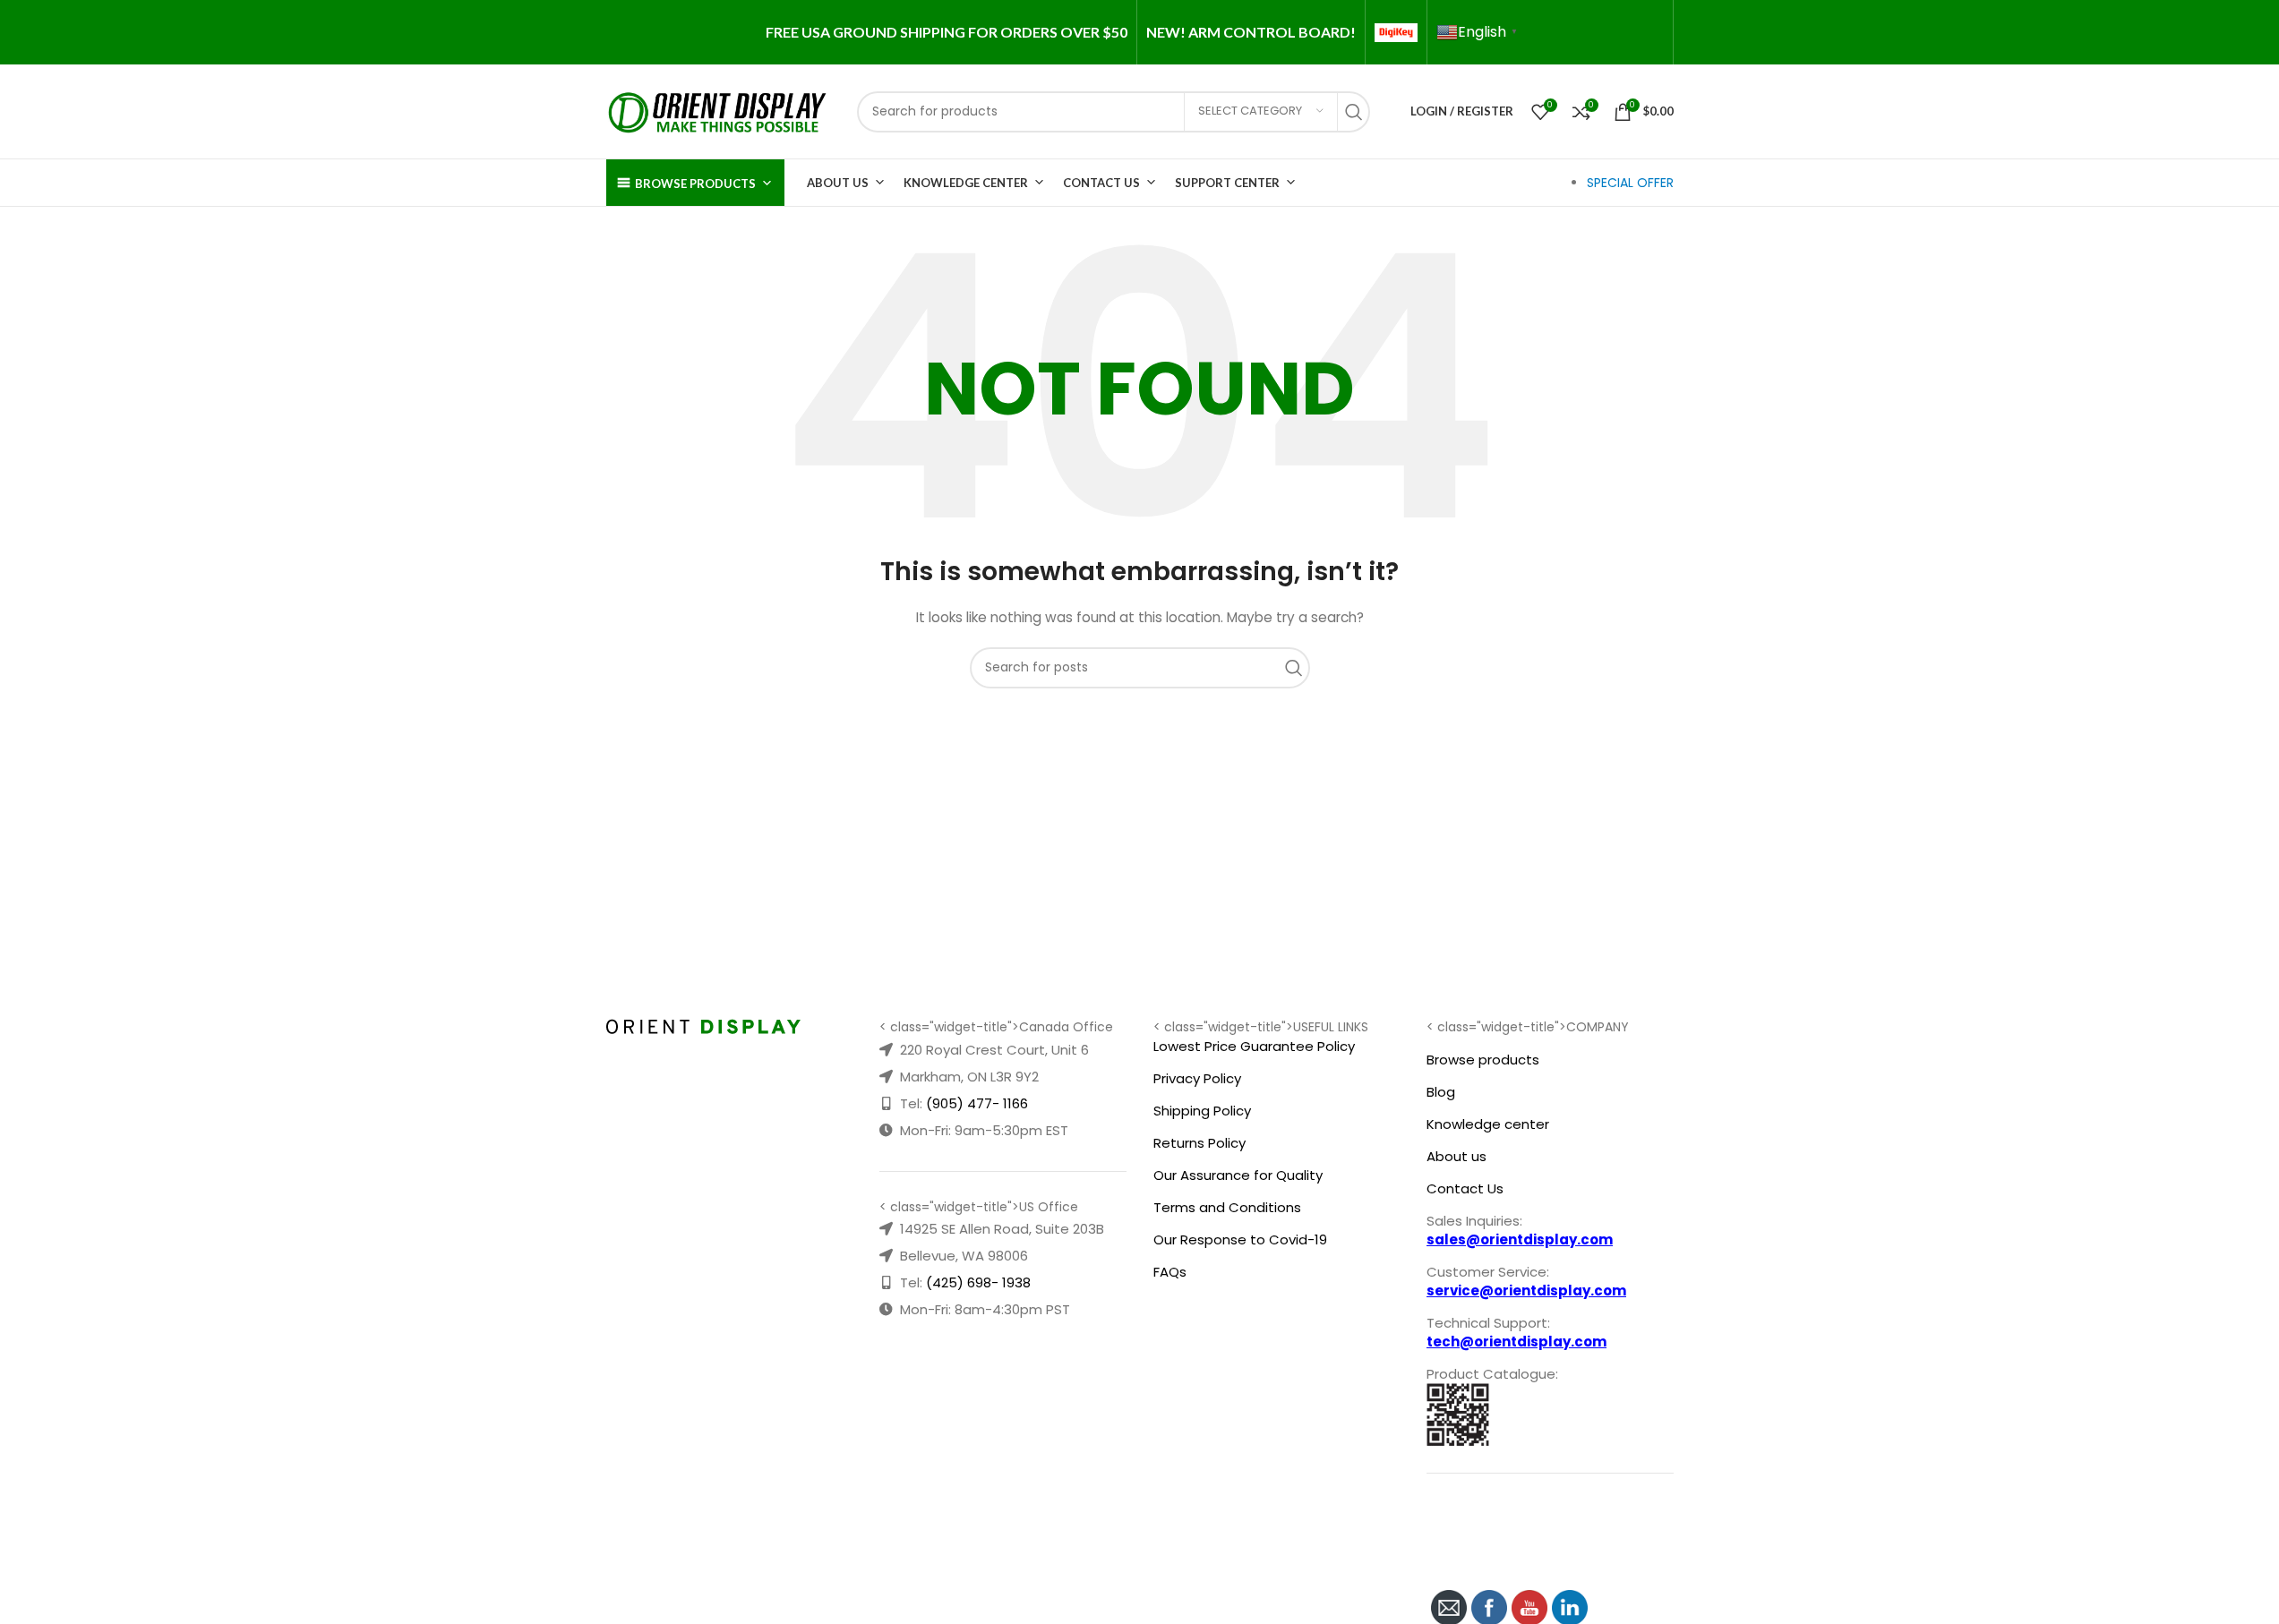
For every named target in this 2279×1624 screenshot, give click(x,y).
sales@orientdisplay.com (1520, 1239)
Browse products (1483, 1060)
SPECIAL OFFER (1630, 183)
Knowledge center (1488, 1124)
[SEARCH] (1358, 112)
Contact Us (1101, 183)
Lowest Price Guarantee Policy (1254, 1046)
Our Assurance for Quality (1238, 1175)
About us (1457, 1156)
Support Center (1227, 183)
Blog (1441, 1092)
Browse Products (695, 184)
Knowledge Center (966, 183)
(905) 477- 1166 (977, 1103)
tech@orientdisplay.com (1516, 1342)
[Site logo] (718, 110)
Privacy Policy (1197, 1078)
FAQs (1170, 1272)
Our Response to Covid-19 (1240, 1239)
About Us (838, 183)
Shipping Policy (1202, 1111)
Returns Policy (1199, 1143)
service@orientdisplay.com (1526, 1291)
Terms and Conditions (1227, 1207)
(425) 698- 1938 (978, 1282)
